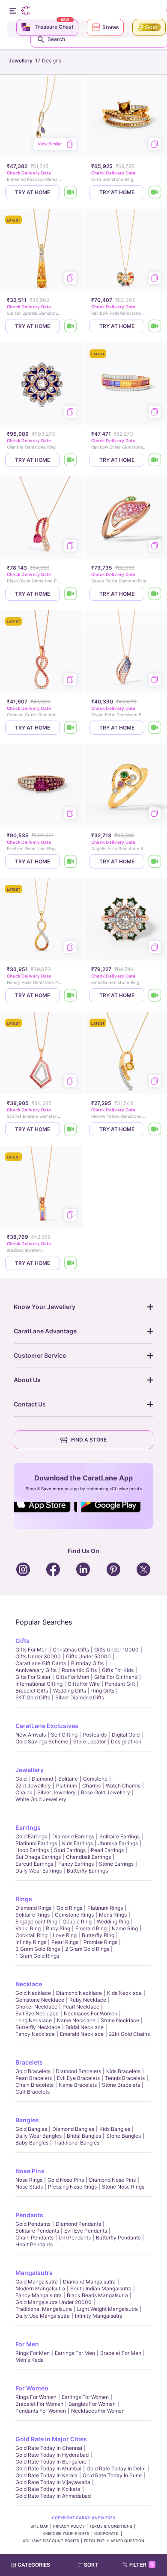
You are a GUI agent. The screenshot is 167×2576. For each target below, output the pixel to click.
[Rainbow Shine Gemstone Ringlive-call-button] (155, 460)
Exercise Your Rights (66, 2533)
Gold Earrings (31, 1836)
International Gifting (39, 1684)
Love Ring (65, 1935)
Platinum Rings (105, 1908)
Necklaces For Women (91, 2013)
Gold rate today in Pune (112, 2475)
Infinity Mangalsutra (99, 2316)
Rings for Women (36, 2397)
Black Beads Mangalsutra (97, 2295)
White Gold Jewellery (41, 1799)
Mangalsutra (34, 2273)
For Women (32, 2388)
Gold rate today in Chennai (49, 2448)
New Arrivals (31, 1735)
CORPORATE (107, 2533)
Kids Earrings (78, 1843)
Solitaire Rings (33, 1915)
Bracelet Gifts (32, 1691)
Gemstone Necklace (40, 2000)
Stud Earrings (70, 1850)
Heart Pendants (34, 2244)
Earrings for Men (75, 2353)
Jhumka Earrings (118, 1843)
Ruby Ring (58, 1928)
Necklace (29, 1984)
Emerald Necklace (82, 2034)
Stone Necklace (120, 2020)
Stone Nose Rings (123, 2187)
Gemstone (95, 1779)
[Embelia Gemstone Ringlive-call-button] (155, 995)
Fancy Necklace (35, 2034)
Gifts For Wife (84, 1684)
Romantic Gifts (79, 1670)
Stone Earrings (116, 1864)
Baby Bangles (32, 2143)
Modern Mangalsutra (40, 2288)
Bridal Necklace (85, 2027)
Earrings (28, 1827)
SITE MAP (39, 2526)
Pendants (29, 2215)
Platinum (67, 1786)
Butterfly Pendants (118, 2238)
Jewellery (30, 1770)
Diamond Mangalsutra (89, 2282)
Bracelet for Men (121, 2353)
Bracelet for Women (39, 2404)
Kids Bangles (115, 2129)
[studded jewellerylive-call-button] (71, 1263)
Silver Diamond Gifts (80, 1697)
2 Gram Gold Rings (87, 1949)
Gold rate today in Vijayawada (53, 2482)
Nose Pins (30, 2171)
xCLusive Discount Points (51, 2541)
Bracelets (29, 2062)
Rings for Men (33, 2353)
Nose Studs (29, 2187)
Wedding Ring (113, 1922)
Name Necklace (76, 2020)
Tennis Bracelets (125, 2078)
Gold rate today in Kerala (46, 2475)
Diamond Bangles (73, 2129)
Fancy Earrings (76, 1864)
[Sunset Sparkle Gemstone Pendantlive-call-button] (71, 326)
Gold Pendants (33, 2224)
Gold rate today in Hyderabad (52, 2455)
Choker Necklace (36, 2007)
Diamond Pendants (78, 2224)
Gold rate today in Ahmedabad (53, 2496)
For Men (27, 2344)
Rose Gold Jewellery (106, 1792)
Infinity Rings (31, 1942)
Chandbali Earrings (88, 1857)
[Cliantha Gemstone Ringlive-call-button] (71, 460)
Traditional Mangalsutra (44, 2309)
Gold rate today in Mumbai (48, 2468)
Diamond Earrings (73, 1836)
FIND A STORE (89, 1440)
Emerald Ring (91, 1928)
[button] (92, 2565)
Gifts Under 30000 (38, 1656)
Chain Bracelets (34, 2085)
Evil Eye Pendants (86, 2231)
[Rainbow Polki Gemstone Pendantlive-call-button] (155, 326)
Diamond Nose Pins (112, 2180)
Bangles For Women (92, 2404)
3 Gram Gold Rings (38, 1949)
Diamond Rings (33, 1908)
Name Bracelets (78, 2085)
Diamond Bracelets (78, 2071)
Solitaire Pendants (37, 2231)
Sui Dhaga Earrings (38, 1857)
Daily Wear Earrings (39, 1871)
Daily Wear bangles (39, 2136)
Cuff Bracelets (33, 2092)
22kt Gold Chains (129, 2034)
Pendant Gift (120, 1684)
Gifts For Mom (72, 1677)
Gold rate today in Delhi (116, 2468)
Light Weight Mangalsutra (107, 2309)
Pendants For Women (41, 2411)
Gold (21, 1779)
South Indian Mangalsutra (101, 2288)
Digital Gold (126, 1735)
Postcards (95, 1735)
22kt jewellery (33, 1786)
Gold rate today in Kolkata (48, 2489)
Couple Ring (77, 1922)
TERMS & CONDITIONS (111, 2526)
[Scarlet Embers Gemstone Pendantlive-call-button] (71, 1129)
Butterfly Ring (98, 1935)
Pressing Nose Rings (72, 2187)
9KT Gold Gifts (33, 1697)
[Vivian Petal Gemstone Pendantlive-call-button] (155, 728)
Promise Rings (100, 1942)
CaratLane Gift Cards (41, 1663)
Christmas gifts (71, 1650)
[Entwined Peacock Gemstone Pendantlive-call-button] (71, 192)
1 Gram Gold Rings (37, 1956)
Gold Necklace (33, 1993)
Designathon (126, 1741)
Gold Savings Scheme (42, 1741)
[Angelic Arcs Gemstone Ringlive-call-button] (155, 861)
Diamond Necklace (79, 1993)
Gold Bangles (31, 2129)
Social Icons (45, 1513)
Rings (24, 1899)
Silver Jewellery (57, 1792)
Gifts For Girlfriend (116, 1677)
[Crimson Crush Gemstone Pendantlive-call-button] (71, 728)
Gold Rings (69, 1908)
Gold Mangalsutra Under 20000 (54, 2302)
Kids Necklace (124, 1993)
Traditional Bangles (76, 2143)
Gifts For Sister (33, 1677)
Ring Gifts (103, 1691)
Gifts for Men (31, 1650)
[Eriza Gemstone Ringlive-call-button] (155, 192)
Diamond (42, 1779)
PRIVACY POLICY (69, 2526)
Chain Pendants (34, 2238)
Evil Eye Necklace (37, 2013)
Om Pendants (75, 2238)
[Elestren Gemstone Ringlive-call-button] (71, 861)
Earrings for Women (85, 2397)
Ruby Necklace (88, 2000)
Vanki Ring (28, 1928)
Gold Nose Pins (66, 2180)
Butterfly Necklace (38, 2027)
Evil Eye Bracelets (78, 2078)
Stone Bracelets (121, 2085)
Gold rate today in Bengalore (51, 2462)
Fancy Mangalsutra (39, 2295)
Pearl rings (65, 1942)
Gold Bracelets (33, 2071)
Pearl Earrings (107, 1850)
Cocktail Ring (31, 1935)
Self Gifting (64, 1735)
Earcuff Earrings (34, 1864)
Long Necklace (34, 2020)
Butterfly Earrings (87, 1871)
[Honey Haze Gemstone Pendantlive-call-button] (71, 995)
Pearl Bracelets (34, 2078)
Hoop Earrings (32, 1850)
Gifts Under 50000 (88, 1656)
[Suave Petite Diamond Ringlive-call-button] (155, 594)
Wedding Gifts (70, 1691)
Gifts (22, 1641)
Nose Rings (29, 2180)
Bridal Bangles (84, 2136)
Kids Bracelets (123, 2071)
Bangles (27, 2120)
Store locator (89, 1741)
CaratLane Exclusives (47, 1726)
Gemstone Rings (74, 1915)
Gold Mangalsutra (37, 2282)
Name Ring (125, 1928)
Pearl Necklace (81, 2007)
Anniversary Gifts (36, 1670)
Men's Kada (30, 2360)
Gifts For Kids (118, 1670)
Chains (24, 1792)
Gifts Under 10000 (116, 1650)
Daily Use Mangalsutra (43, 2316)
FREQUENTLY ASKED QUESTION (114, 2541)
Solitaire (68, 1779)
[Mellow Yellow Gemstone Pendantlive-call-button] (155, 1129)
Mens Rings (113, 1915)
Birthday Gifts (87, 1663)
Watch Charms (123, 1786)
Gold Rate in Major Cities (51, 2439)
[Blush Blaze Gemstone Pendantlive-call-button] (71, 594)
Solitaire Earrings (119, 1836)
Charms (91, 1786)
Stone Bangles (124, 2136)
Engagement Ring (36, 1922)
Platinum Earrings (36, 1843)
